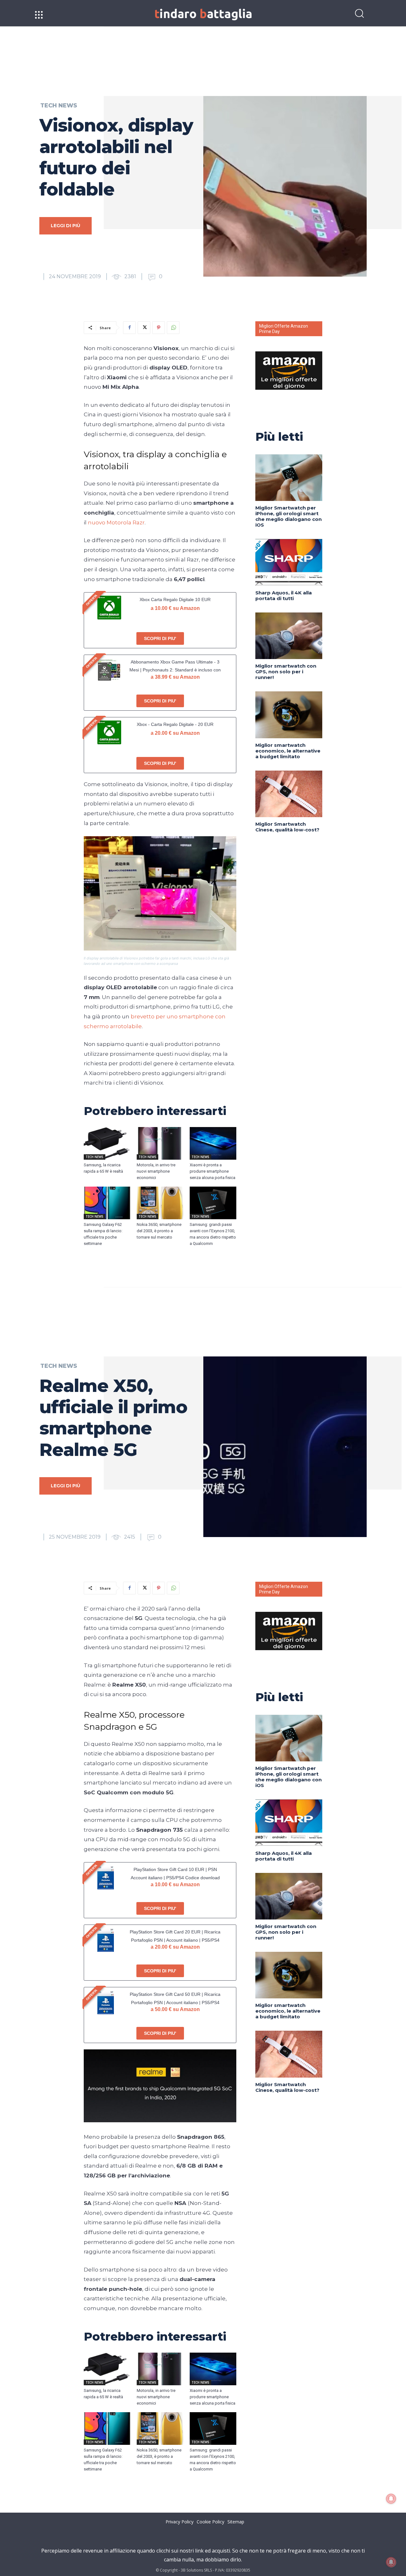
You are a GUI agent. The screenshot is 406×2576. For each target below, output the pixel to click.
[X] (144, 328)
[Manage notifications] (391, 2562)
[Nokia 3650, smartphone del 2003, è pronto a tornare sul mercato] (160, 1203)
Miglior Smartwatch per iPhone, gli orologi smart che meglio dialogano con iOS (288, 516)
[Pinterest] (159, 328)
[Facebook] (129, 328)
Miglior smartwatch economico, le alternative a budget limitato (288, 751)
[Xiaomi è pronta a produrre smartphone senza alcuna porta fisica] (213, 1143)
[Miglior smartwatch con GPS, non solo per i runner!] (289, 636)
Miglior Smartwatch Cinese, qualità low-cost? (287, 827)
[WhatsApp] (173, 328)
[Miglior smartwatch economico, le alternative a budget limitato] (289, 715)
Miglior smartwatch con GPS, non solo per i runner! (286, 672)
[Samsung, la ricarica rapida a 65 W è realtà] (107, 1143)
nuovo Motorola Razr (116, 522)
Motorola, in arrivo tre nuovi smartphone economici (156, 1171)
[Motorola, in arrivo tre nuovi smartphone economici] (160, 1143)
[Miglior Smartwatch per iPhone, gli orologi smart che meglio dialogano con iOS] (289, 478)
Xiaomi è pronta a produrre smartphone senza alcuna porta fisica (213, 1171)
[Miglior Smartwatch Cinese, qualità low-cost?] (289, 794)
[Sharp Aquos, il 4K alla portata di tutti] (289, 562)
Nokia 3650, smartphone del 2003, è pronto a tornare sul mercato (159, 1231)
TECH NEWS (59, 106)
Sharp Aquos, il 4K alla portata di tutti (284, 596)
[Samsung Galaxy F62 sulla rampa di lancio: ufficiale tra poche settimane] (107, 1203)
